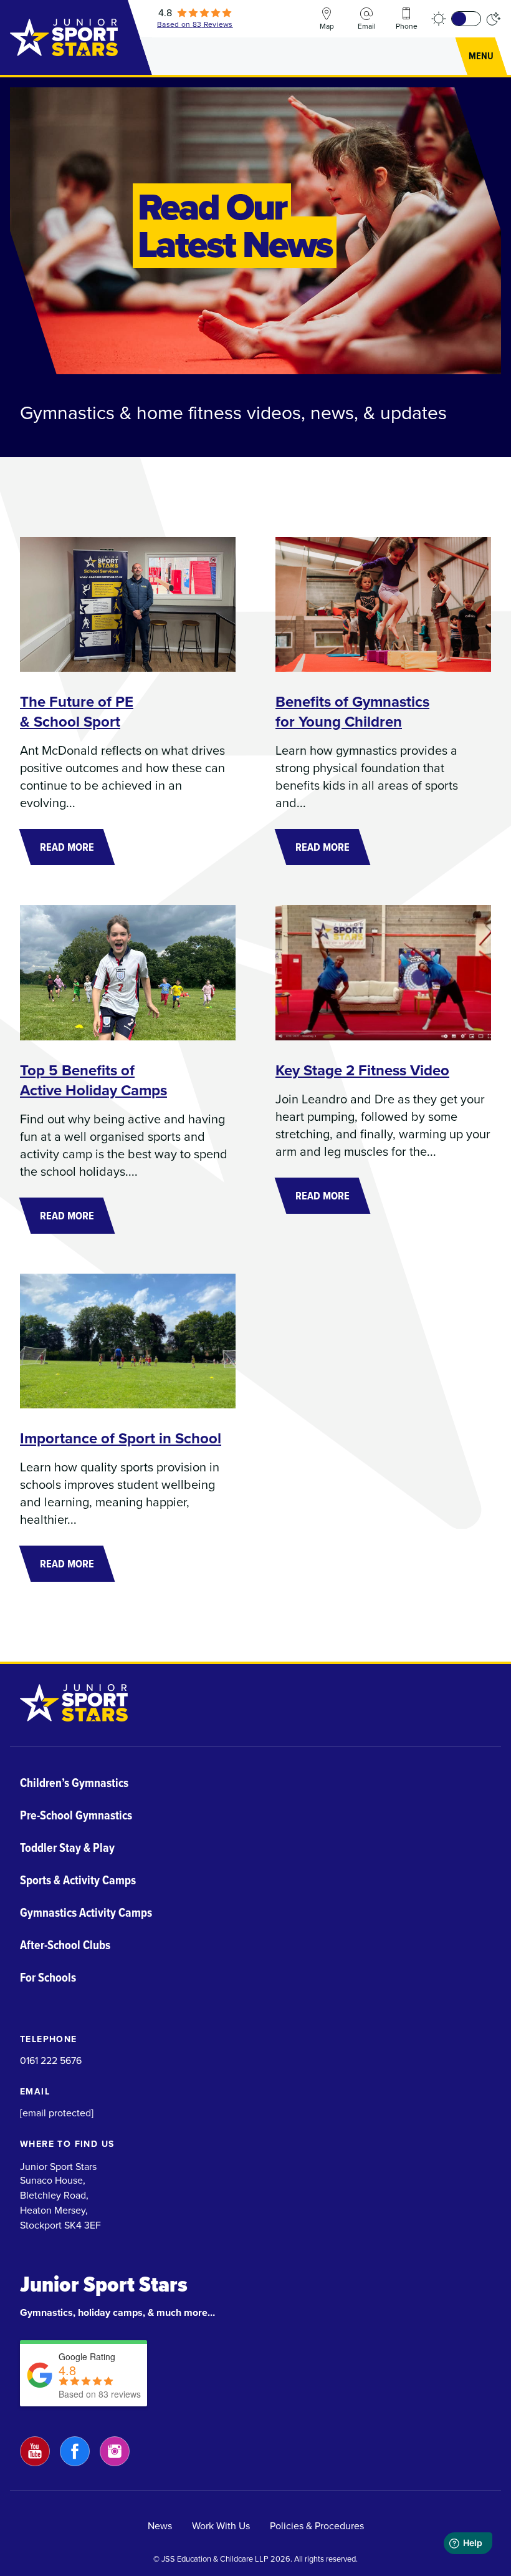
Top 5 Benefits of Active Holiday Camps (93, 1080)
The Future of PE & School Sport (77, 712)
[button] (481, 56)
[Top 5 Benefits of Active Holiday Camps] (128, 972)
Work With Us (221, 2526)
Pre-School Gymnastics (76, 1815)
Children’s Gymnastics (74, 1783)
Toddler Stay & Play (67, 1847)
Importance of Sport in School (121, 1438)
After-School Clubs (65, 1945)
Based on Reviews (195, 24)
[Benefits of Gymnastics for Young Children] (383, 604)
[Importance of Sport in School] (128, 1341)
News (160, 2526)
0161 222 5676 (51, 2060)
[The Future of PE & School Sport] (128, 604)
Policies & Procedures (317, 2526)
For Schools (48, 1977)
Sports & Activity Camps (78, 1880)
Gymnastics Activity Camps (86, 1912)
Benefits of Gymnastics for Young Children (352, 712)
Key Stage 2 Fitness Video (362, 1070)
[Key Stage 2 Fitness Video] (383, 972)
